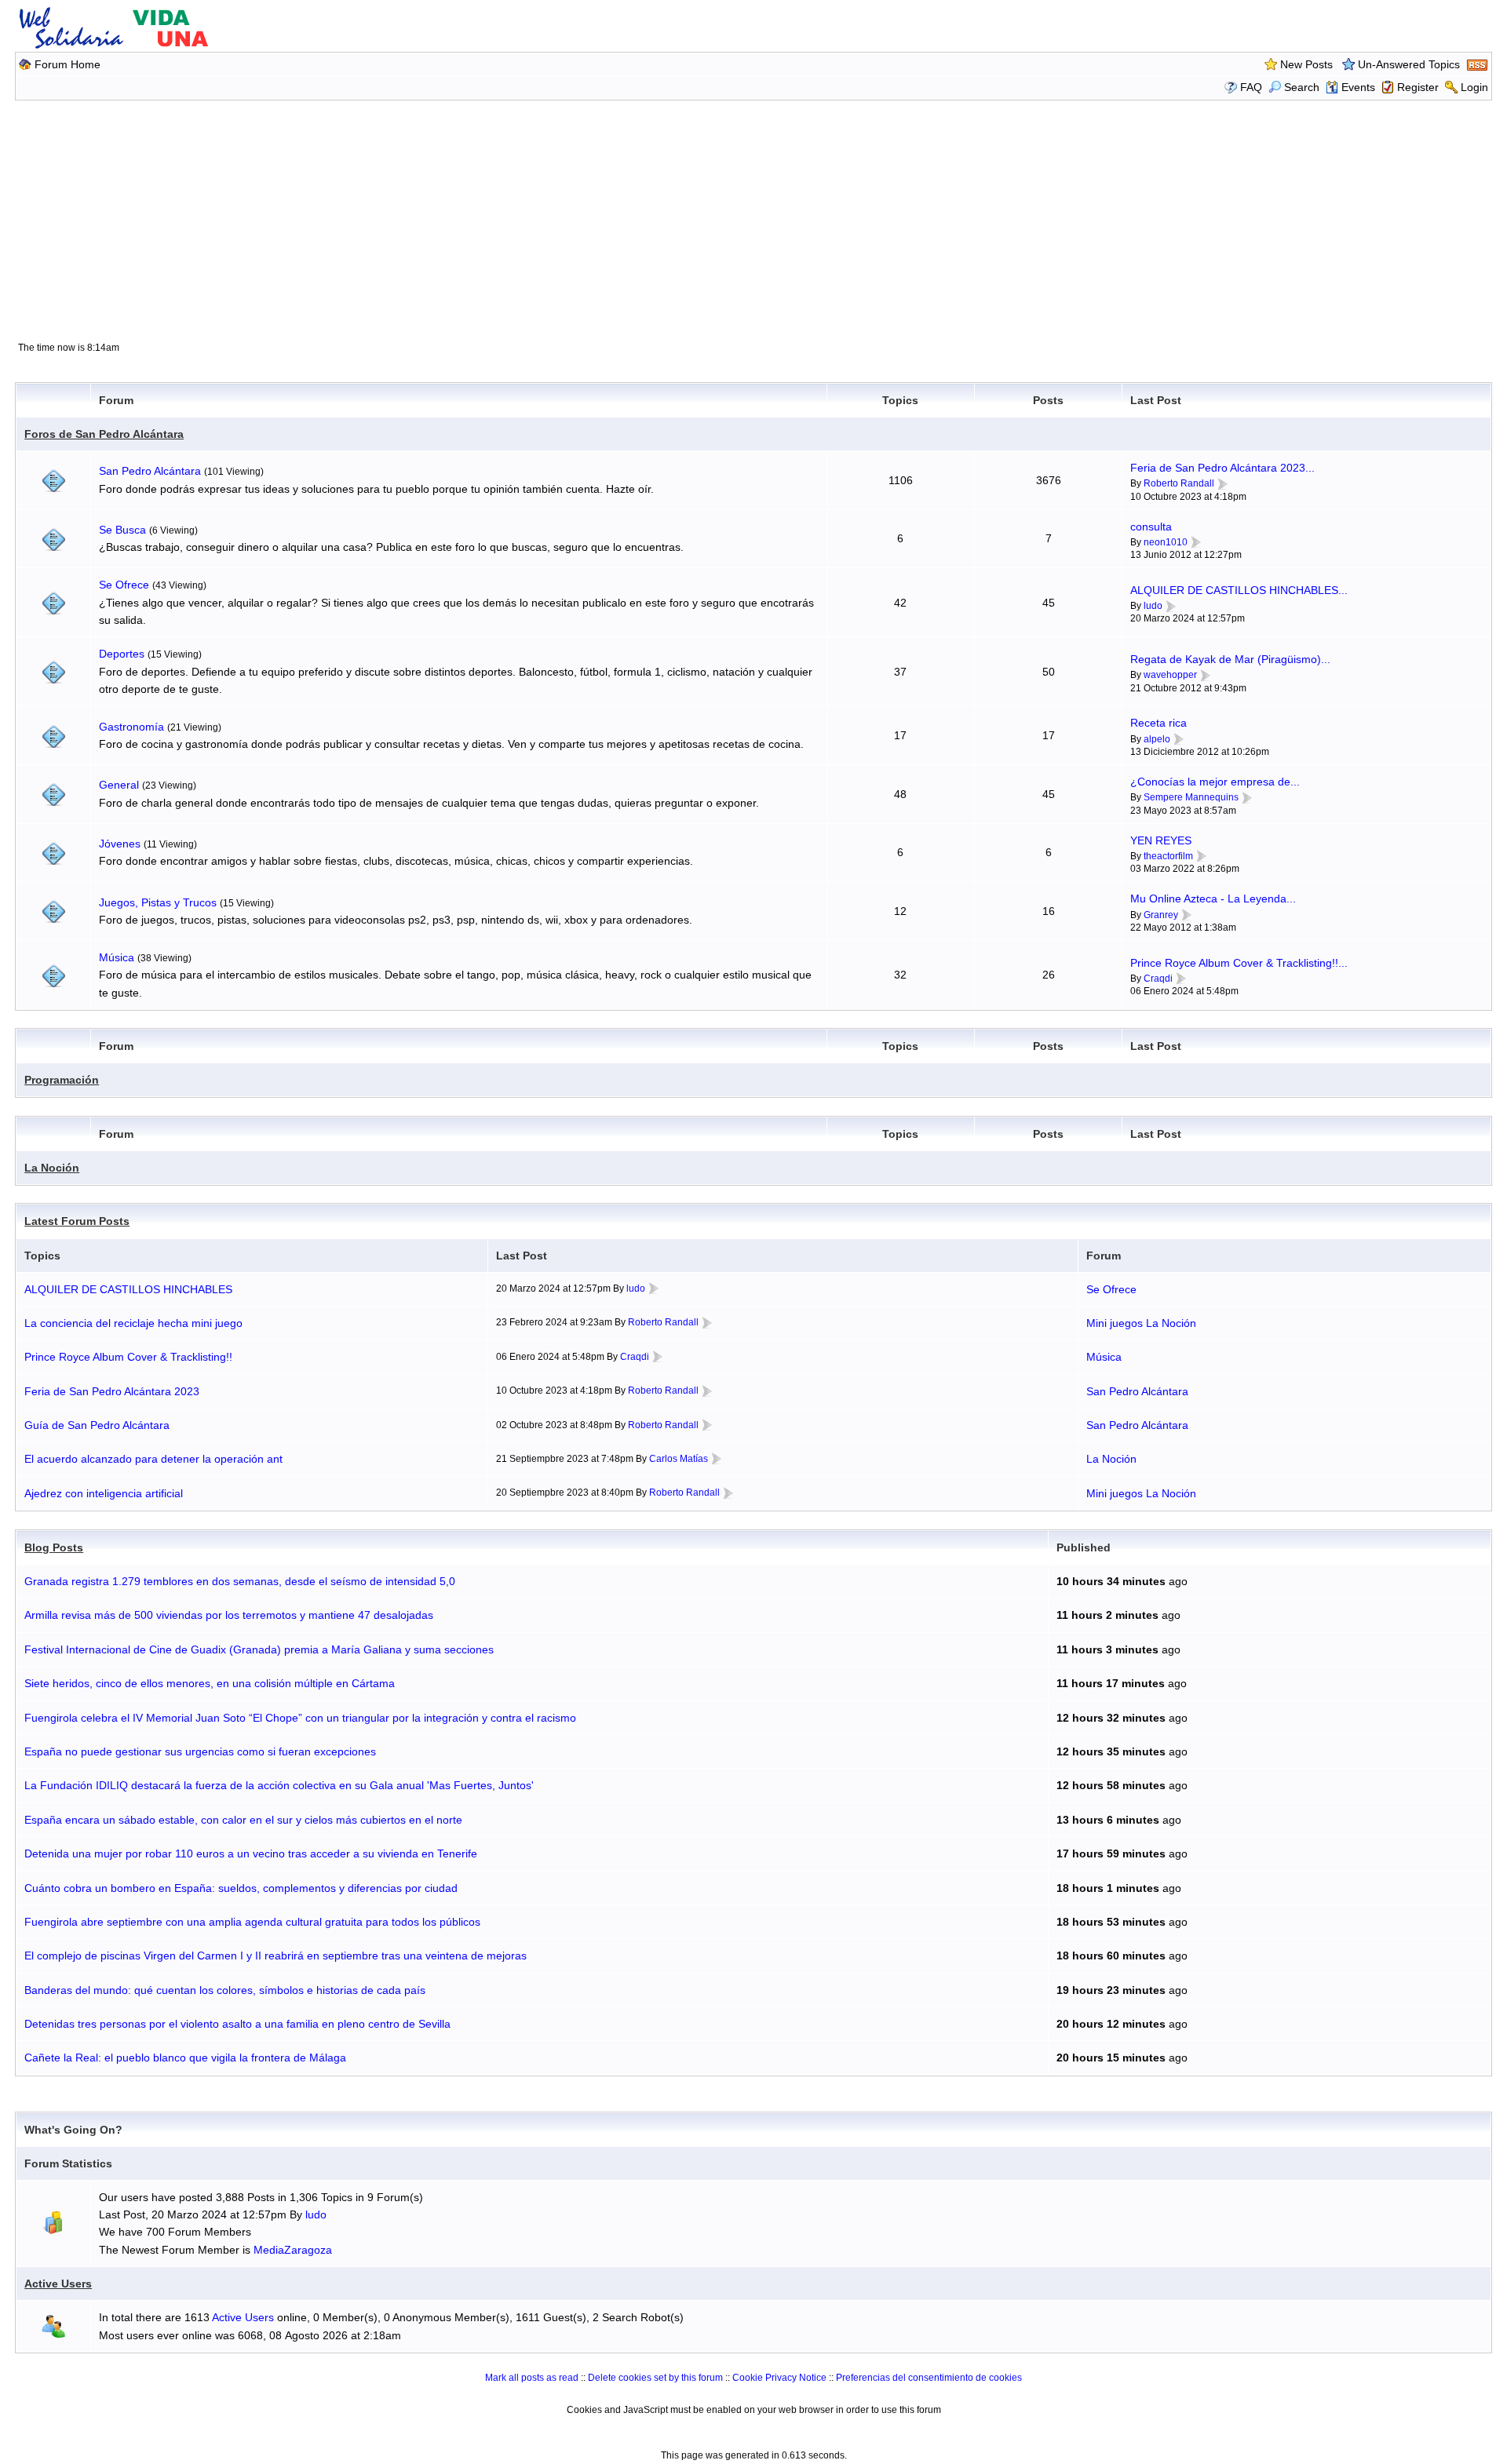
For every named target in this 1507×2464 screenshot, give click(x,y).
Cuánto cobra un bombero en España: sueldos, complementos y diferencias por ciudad (241, 1888)
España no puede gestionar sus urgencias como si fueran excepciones (200, 1751)
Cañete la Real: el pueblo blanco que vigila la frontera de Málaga (185, 2058)
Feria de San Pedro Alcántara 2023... (1222, 468)
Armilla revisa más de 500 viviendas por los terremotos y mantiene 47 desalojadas (229, 1615)
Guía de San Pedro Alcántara (97, 1425)
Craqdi (1158, 979)
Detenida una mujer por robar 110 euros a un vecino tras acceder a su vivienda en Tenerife (251, 1853)
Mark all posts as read (532, 2378)
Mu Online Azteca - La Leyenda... (1213, 898)
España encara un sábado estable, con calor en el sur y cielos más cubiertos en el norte (243, 1820)
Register (1418, 87)
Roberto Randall (1179, 483)
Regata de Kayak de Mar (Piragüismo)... (1230, 659)
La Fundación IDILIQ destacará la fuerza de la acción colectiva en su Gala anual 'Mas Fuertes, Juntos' (279, 1785)
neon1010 (1166, 542)
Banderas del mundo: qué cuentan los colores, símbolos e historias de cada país (225, 1990)
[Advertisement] (753, 220)
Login (1474, 87)
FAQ (1251, 87)
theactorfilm (1168, 856)
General (119, 785)
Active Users (58, 2284)
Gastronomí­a (131, 727)
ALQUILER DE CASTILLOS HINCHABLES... (1239, 590)
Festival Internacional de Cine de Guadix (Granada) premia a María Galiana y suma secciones (259, 1649)
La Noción (52, 1168)
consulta (1151, 527)
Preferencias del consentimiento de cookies (929, 2378)
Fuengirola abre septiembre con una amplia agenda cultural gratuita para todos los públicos (252, 1922)
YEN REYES (1161, 840)
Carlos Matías (679, 1459)
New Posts (1306, 64)
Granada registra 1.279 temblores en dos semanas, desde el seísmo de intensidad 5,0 (240, 1581)
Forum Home (68, 64)
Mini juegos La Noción (1141, 1323)
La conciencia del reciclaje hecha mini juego (133, 1323)
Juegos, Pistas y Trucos (158, 902)
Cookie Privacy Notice (779, 2378)
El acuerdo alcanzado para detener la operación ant (153, 1459)
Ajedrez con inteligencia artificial (104, 1493)
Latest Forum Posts (77, 1221)
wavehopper (1170, 675)
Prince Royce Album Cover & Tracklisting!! (128, 1357)
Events (1358, 87)
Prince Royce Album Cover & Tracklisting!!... (1239, 963)
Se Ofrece (124, 585)
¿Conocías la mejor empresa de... (1215, 782)
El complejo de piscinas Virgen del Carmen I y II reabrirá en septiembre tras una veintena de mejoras (275, 1956)
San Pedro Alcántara (150, 471)
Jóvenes (120, 844)
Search (1302, 87)
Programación (62, 1080)
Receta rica (1159, 723)
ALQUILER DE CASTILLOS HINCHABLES (128, 1289)
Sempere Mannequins (1191, 797)
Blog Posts (54, 1547)
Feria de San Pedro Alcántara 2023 (112, 1391)
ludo (1153, 606)
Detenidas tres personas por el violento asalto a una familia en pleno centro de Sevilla (237, 2024)
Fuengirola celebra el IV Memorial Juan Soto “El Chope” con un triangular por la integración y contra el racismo (300, 1718)
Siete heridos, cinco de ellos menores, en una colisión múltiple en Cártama (210, 1683)
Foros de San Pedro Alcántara (104, 434)
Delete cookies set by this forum (655, 2378)
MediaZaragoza (293, 2250)
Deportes (122, 654)
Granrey (1161, 915)
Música (117, 957)
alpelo (1157, 739)
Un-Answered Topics (1409, 64)
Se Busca (122, 530)
